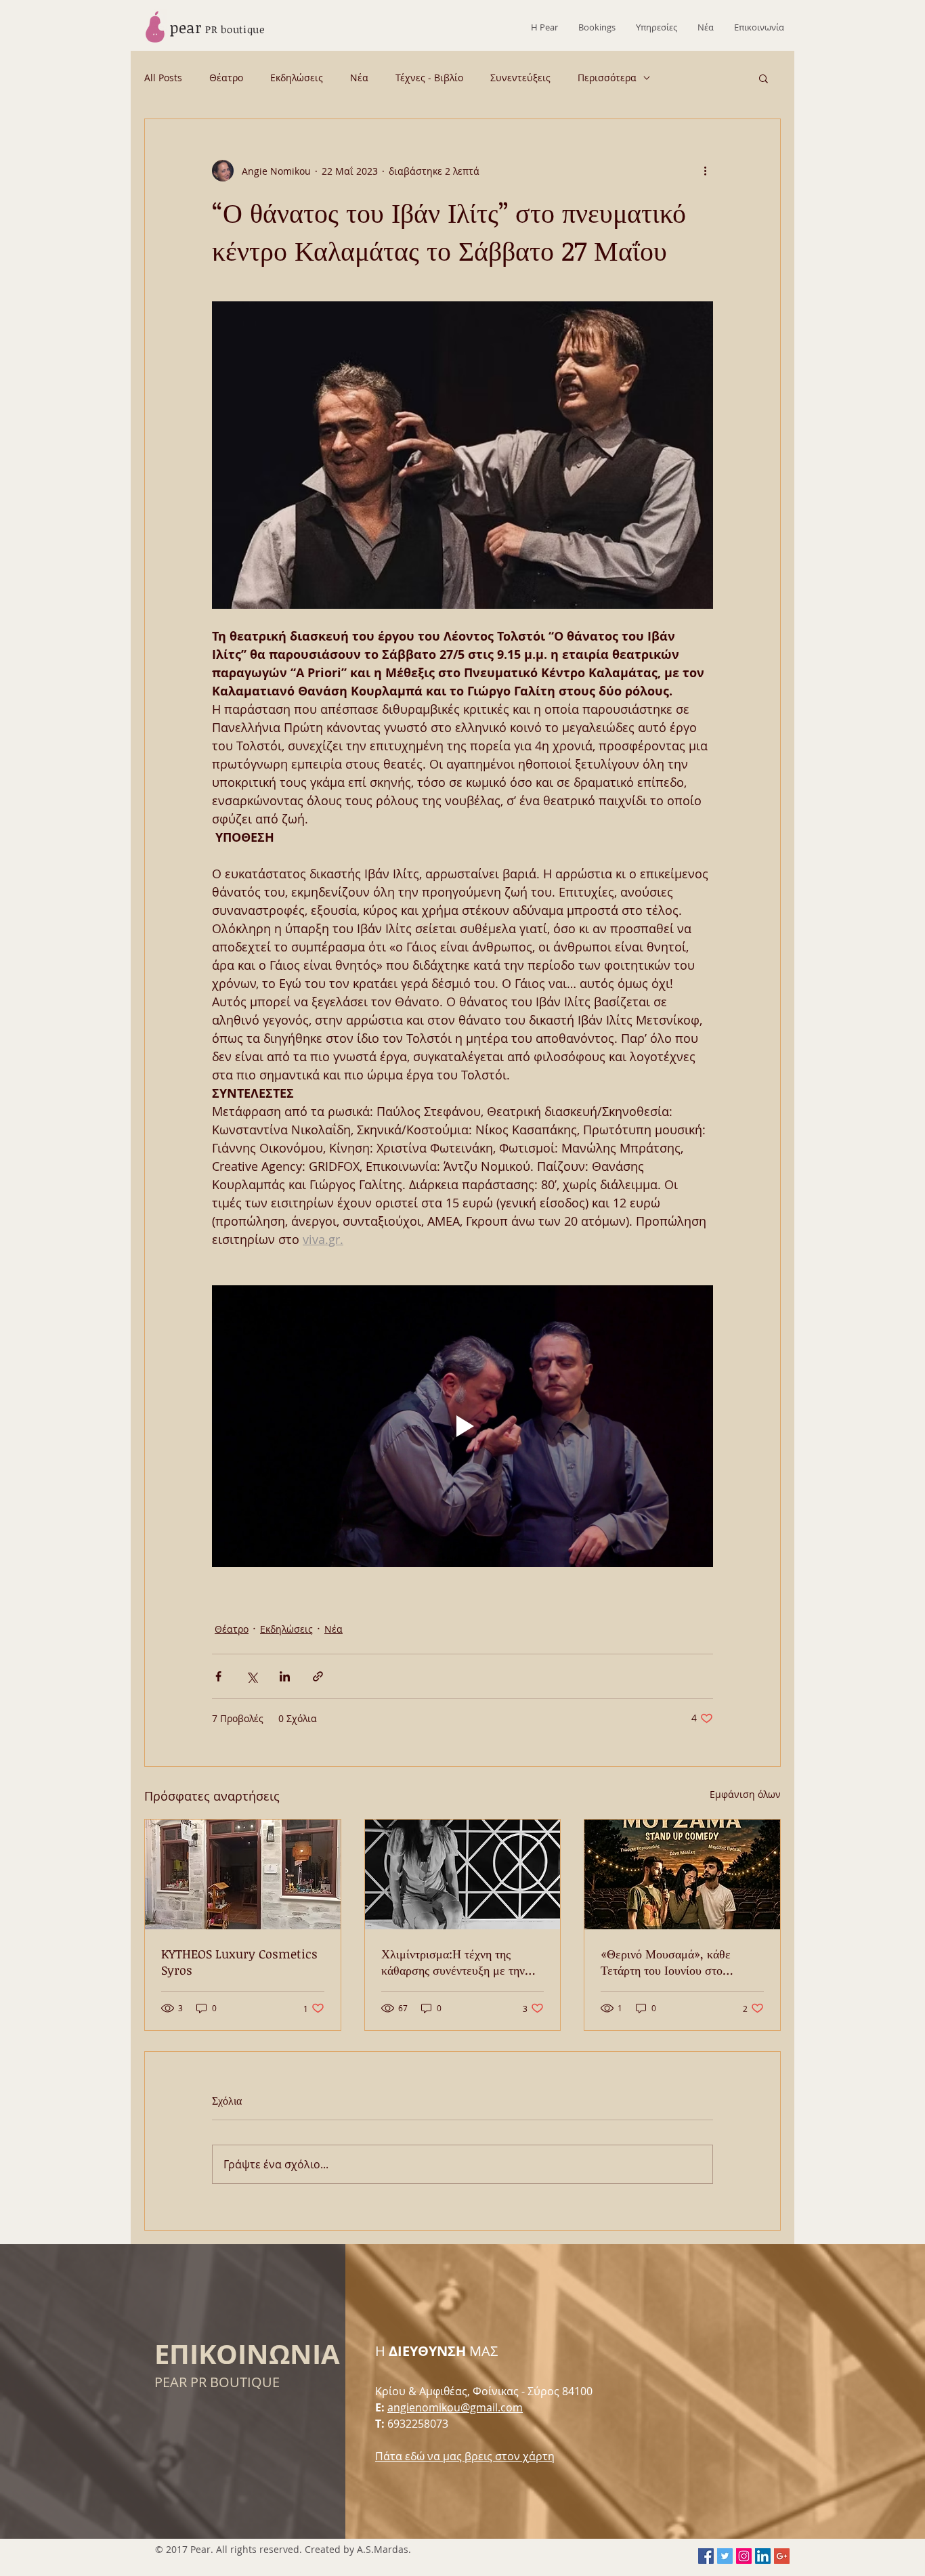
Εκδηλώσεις (297, 78)
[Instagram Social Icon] (744, 2556)
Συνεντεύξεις (520, 78)
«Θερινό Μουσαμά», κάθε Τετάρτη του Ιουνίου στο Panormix (666, 1962)
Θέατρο (226, 78)
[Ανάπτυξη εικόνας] (462, 455)
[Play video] (462, 1426)
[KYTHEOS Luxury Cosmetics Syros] (243, 1874)
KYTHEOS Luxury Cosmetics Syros (239, 1962)
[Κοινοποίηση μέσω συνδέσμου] (318, 1676)
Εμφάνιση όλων (745, 1794)
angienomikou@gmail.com (455, 2407)
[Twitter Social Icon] (725, 2556)
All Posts (163, 78)
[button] (763, 78)
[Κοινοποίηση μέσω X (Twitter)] (252, 1676)
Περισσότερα (607, 78)
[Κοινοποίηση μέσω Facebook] (218, 1676)
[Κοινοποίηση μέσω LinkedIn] (285, 1676)
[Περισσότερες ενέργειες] (705, 171)
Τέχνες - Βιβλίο (429, 78)
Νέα (359, 78)
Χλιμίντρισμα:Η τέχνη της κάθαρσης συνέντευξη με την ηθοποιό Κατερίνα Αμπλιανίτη (456, 1962)
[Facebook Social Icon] (706, 2556)
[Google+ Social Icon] (782, 2556)
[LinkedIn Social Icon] (763, 2556)
